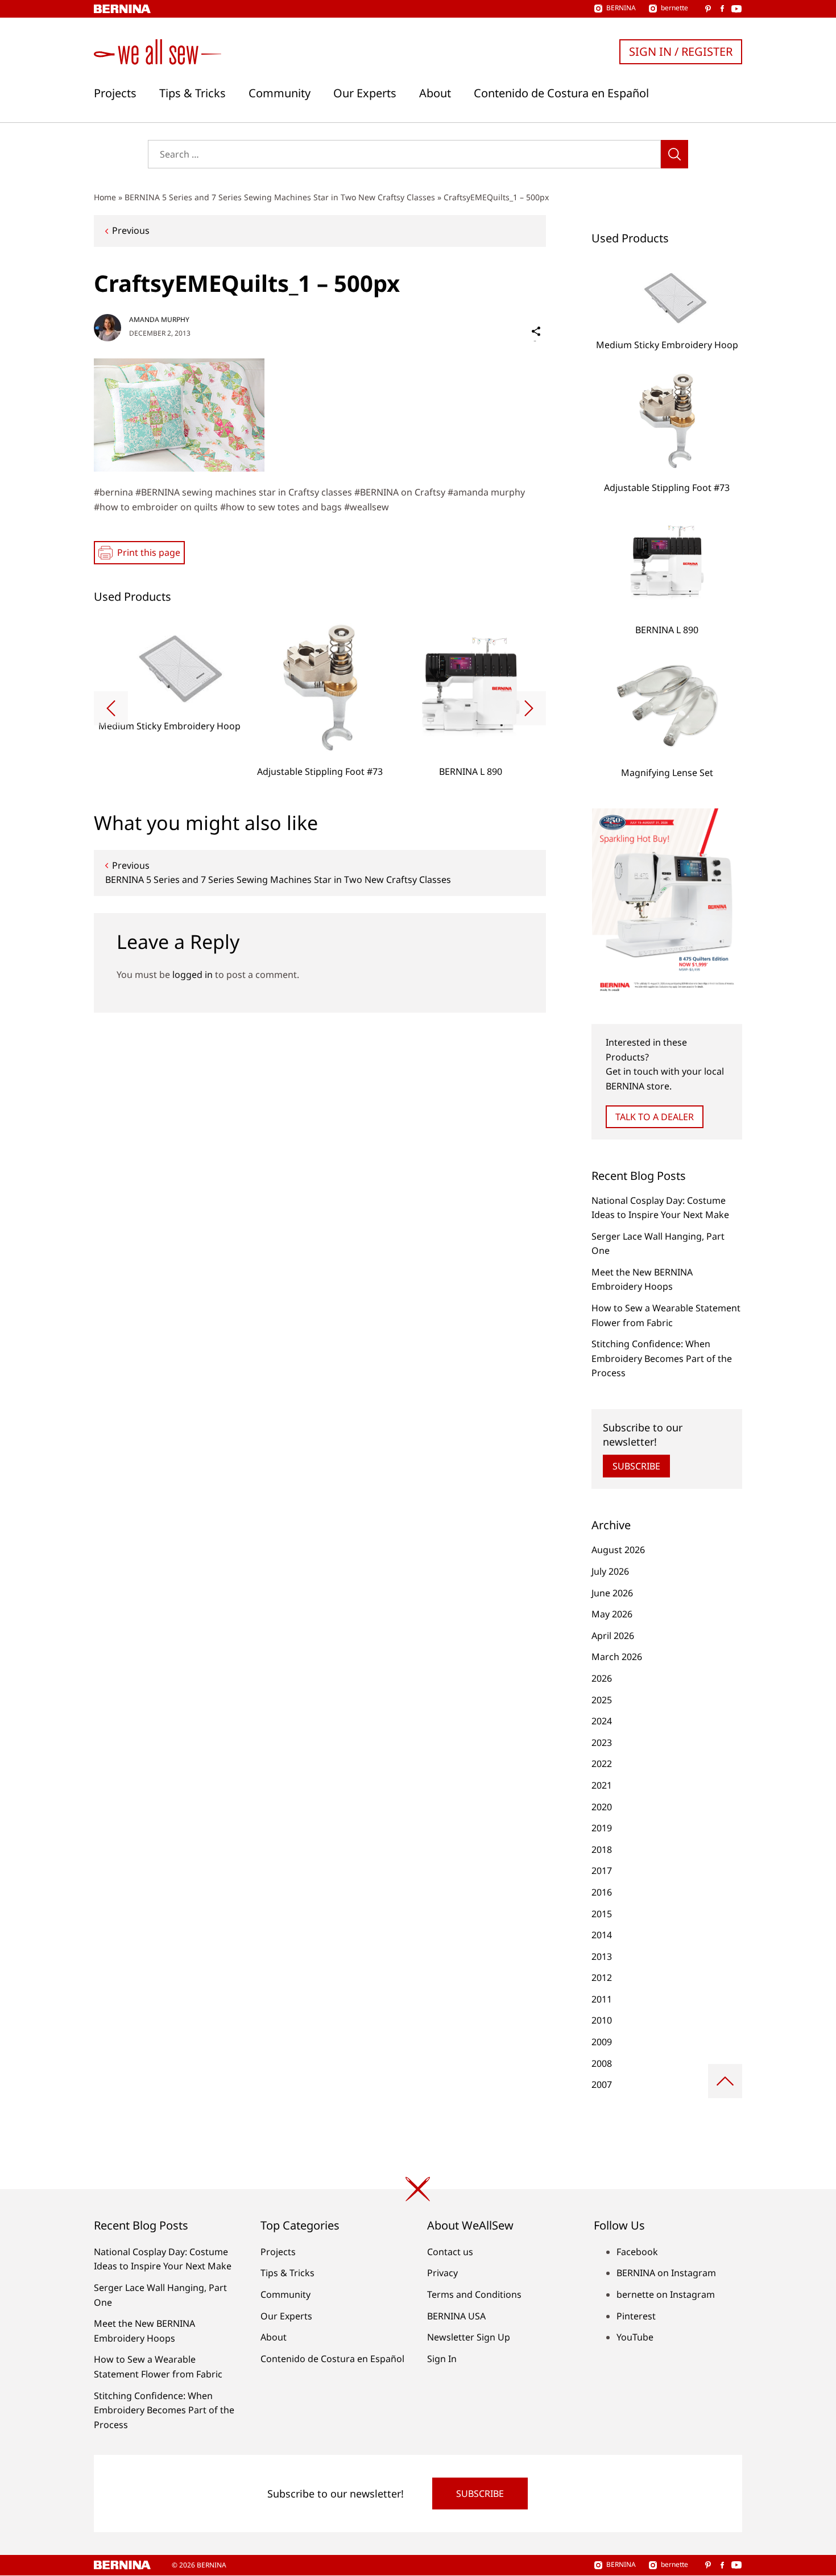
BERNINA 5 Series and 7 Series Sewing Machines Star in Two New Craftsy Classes (280, 197)
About (435, 93)
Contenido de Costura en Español (561, 93)
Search (674, 154)
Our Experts (365, 93)
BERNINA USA (456, 2316)
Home (105, 197)
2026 (602, 1678)
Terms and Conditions (474, 2294)
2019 (602, 1828)
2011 (602, 1999)
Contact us (450, 2252)
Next (529, 708)
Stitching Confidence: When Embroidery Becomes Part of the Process (662, 1358)
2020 (602, 1807)
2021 (602, 1785)
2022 (602, 1764)
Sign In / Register (681, 51)
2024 (602, 1721)
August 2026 (618, 1550)
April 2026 (613, 1636)
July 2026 (610, 1571)
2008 (602, 2063)
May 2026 (612, 1614)
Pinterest (636, 2316)
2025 (602, 1700)
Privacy (442, 2273)
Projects (115, 93)
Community (280, 93)
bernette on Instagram (666, 2294)
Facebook (637, 2252)
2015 (602, 1914)
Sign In (442, 2359)
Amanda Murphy (159, 319)
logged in (193, 975)
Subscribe (636, 1466)
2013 (602, 1956)
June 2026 (612, 1593)
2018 (602, 1850)
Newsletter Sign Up (469, 2337)
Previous (131, 230)
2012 (602, 1978)
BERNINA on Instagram (666, 2273)
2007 (602, 2084)
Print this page (149, 552)
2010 (602, 2020)
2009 (602, 2042)
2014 (602, 1935)
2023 (602, 1743)
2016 (602, 1892)
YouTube (635, 2337)
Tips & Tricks (193, 93)
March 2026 (617, 1657)
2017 (602, 1871)
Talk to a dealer (655, 1117)
